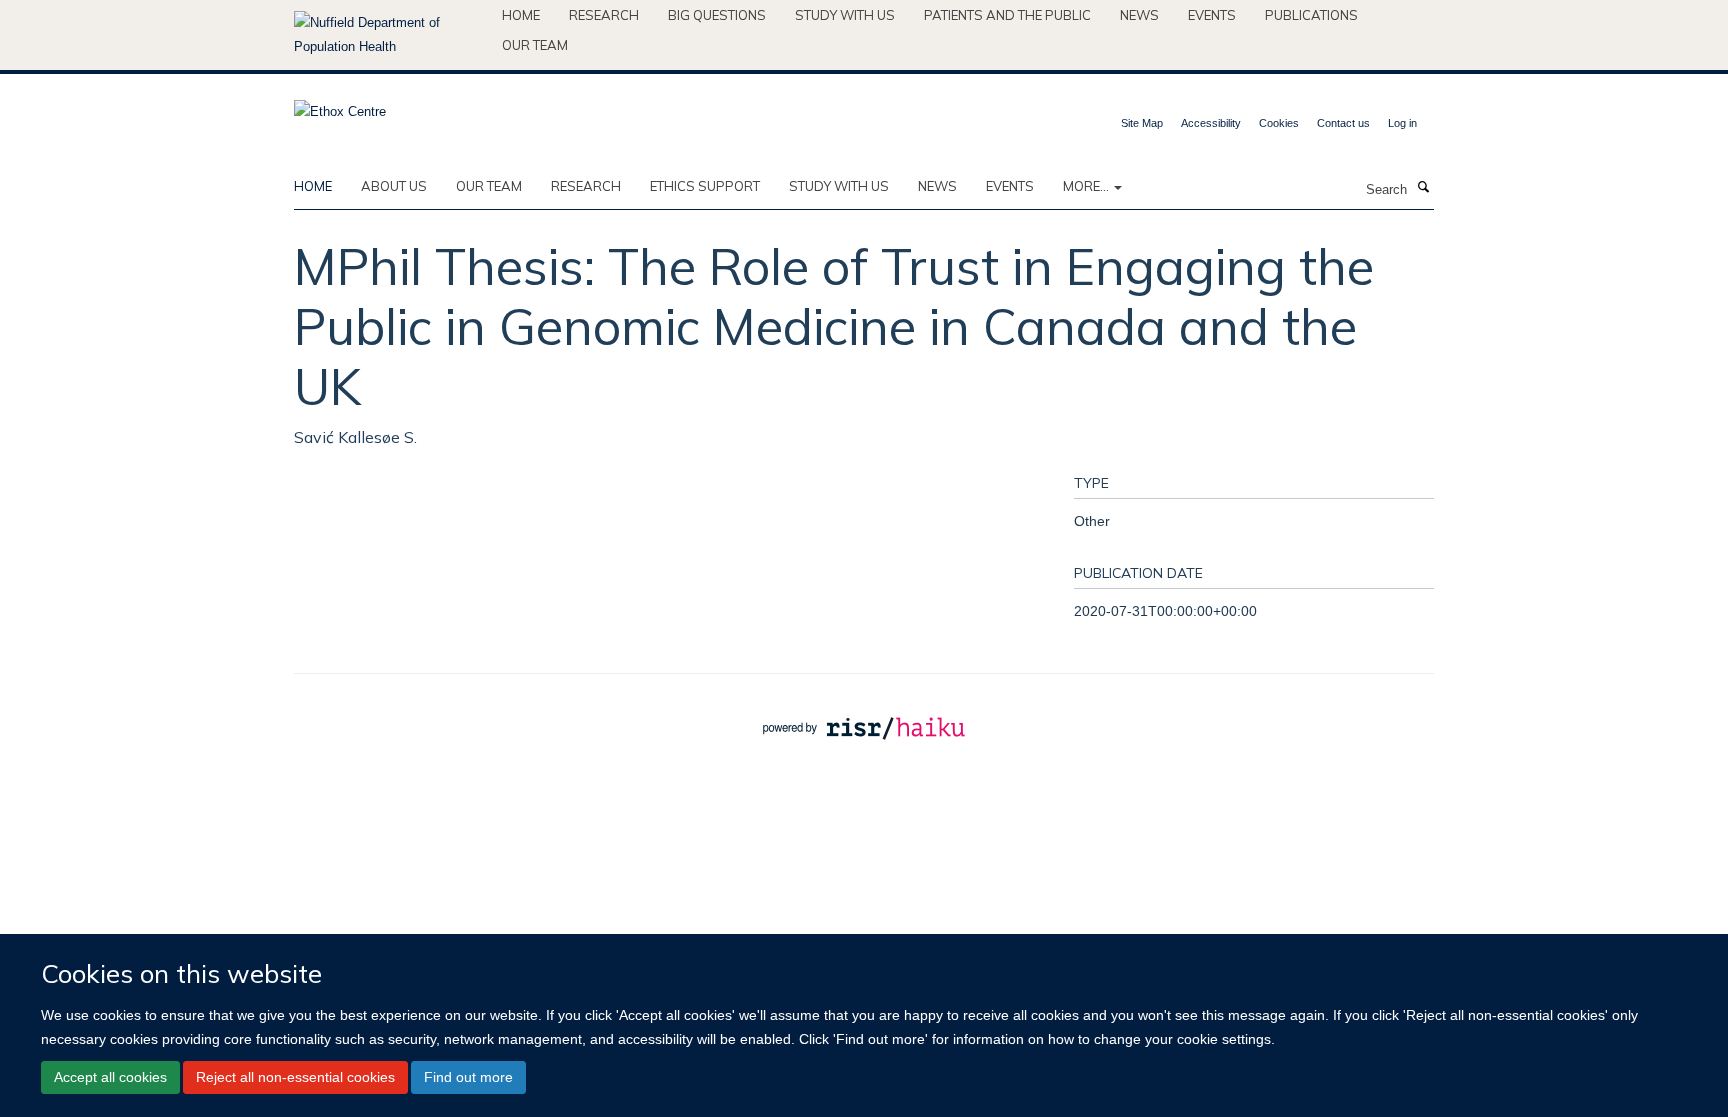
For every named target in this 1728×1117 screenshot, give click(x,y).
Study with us (845, 15)
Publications (1311, 15)
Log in (1402, 123)
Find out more (468, 1077)
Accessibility (1211, 123)
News (1139, 15)
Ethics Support (705, 186)
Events (1212, 15)
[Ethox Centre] (340, 105)
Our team (535, 45)
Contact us (1343, 123)
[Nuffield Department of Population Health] (390, 35)
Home (521, 15)
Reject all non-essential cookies (295, 1077)
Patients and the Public (1007, 15)
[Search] (1423, 188)
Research (604, 15)
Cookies (1279, 123)
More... (1087, 186)
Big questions (717, 15)
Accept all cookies (110, 1077)
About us (394, 186)
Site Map (1142, 123)
